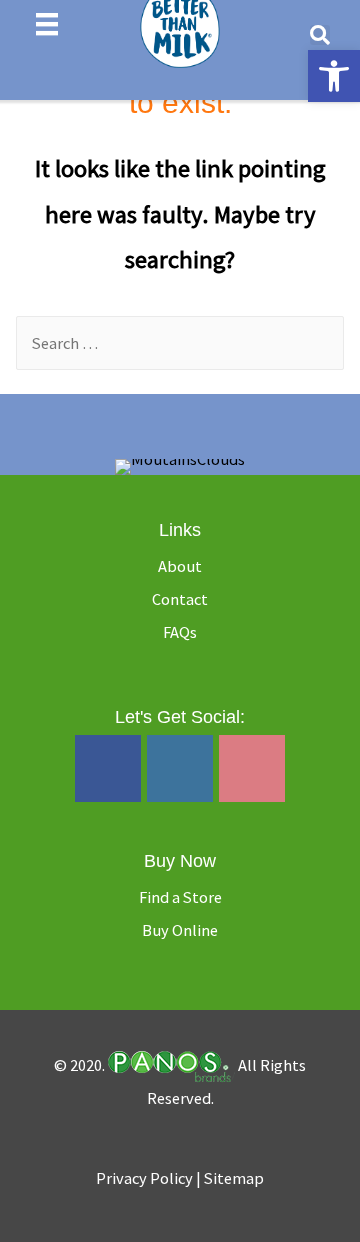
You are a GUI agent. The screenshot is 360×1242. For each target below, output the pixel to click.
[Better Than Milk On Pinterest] (252, 769)
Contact (180, 599)
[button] (334, 76)
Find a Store (180, 897)
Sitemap (234, 1178)
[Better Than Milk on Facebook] (108, 769)
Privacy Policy (146, 1178)
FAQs (180, 632)
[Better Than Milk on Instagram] (180, 769)
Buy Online (180, 930)
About (180, 566)
